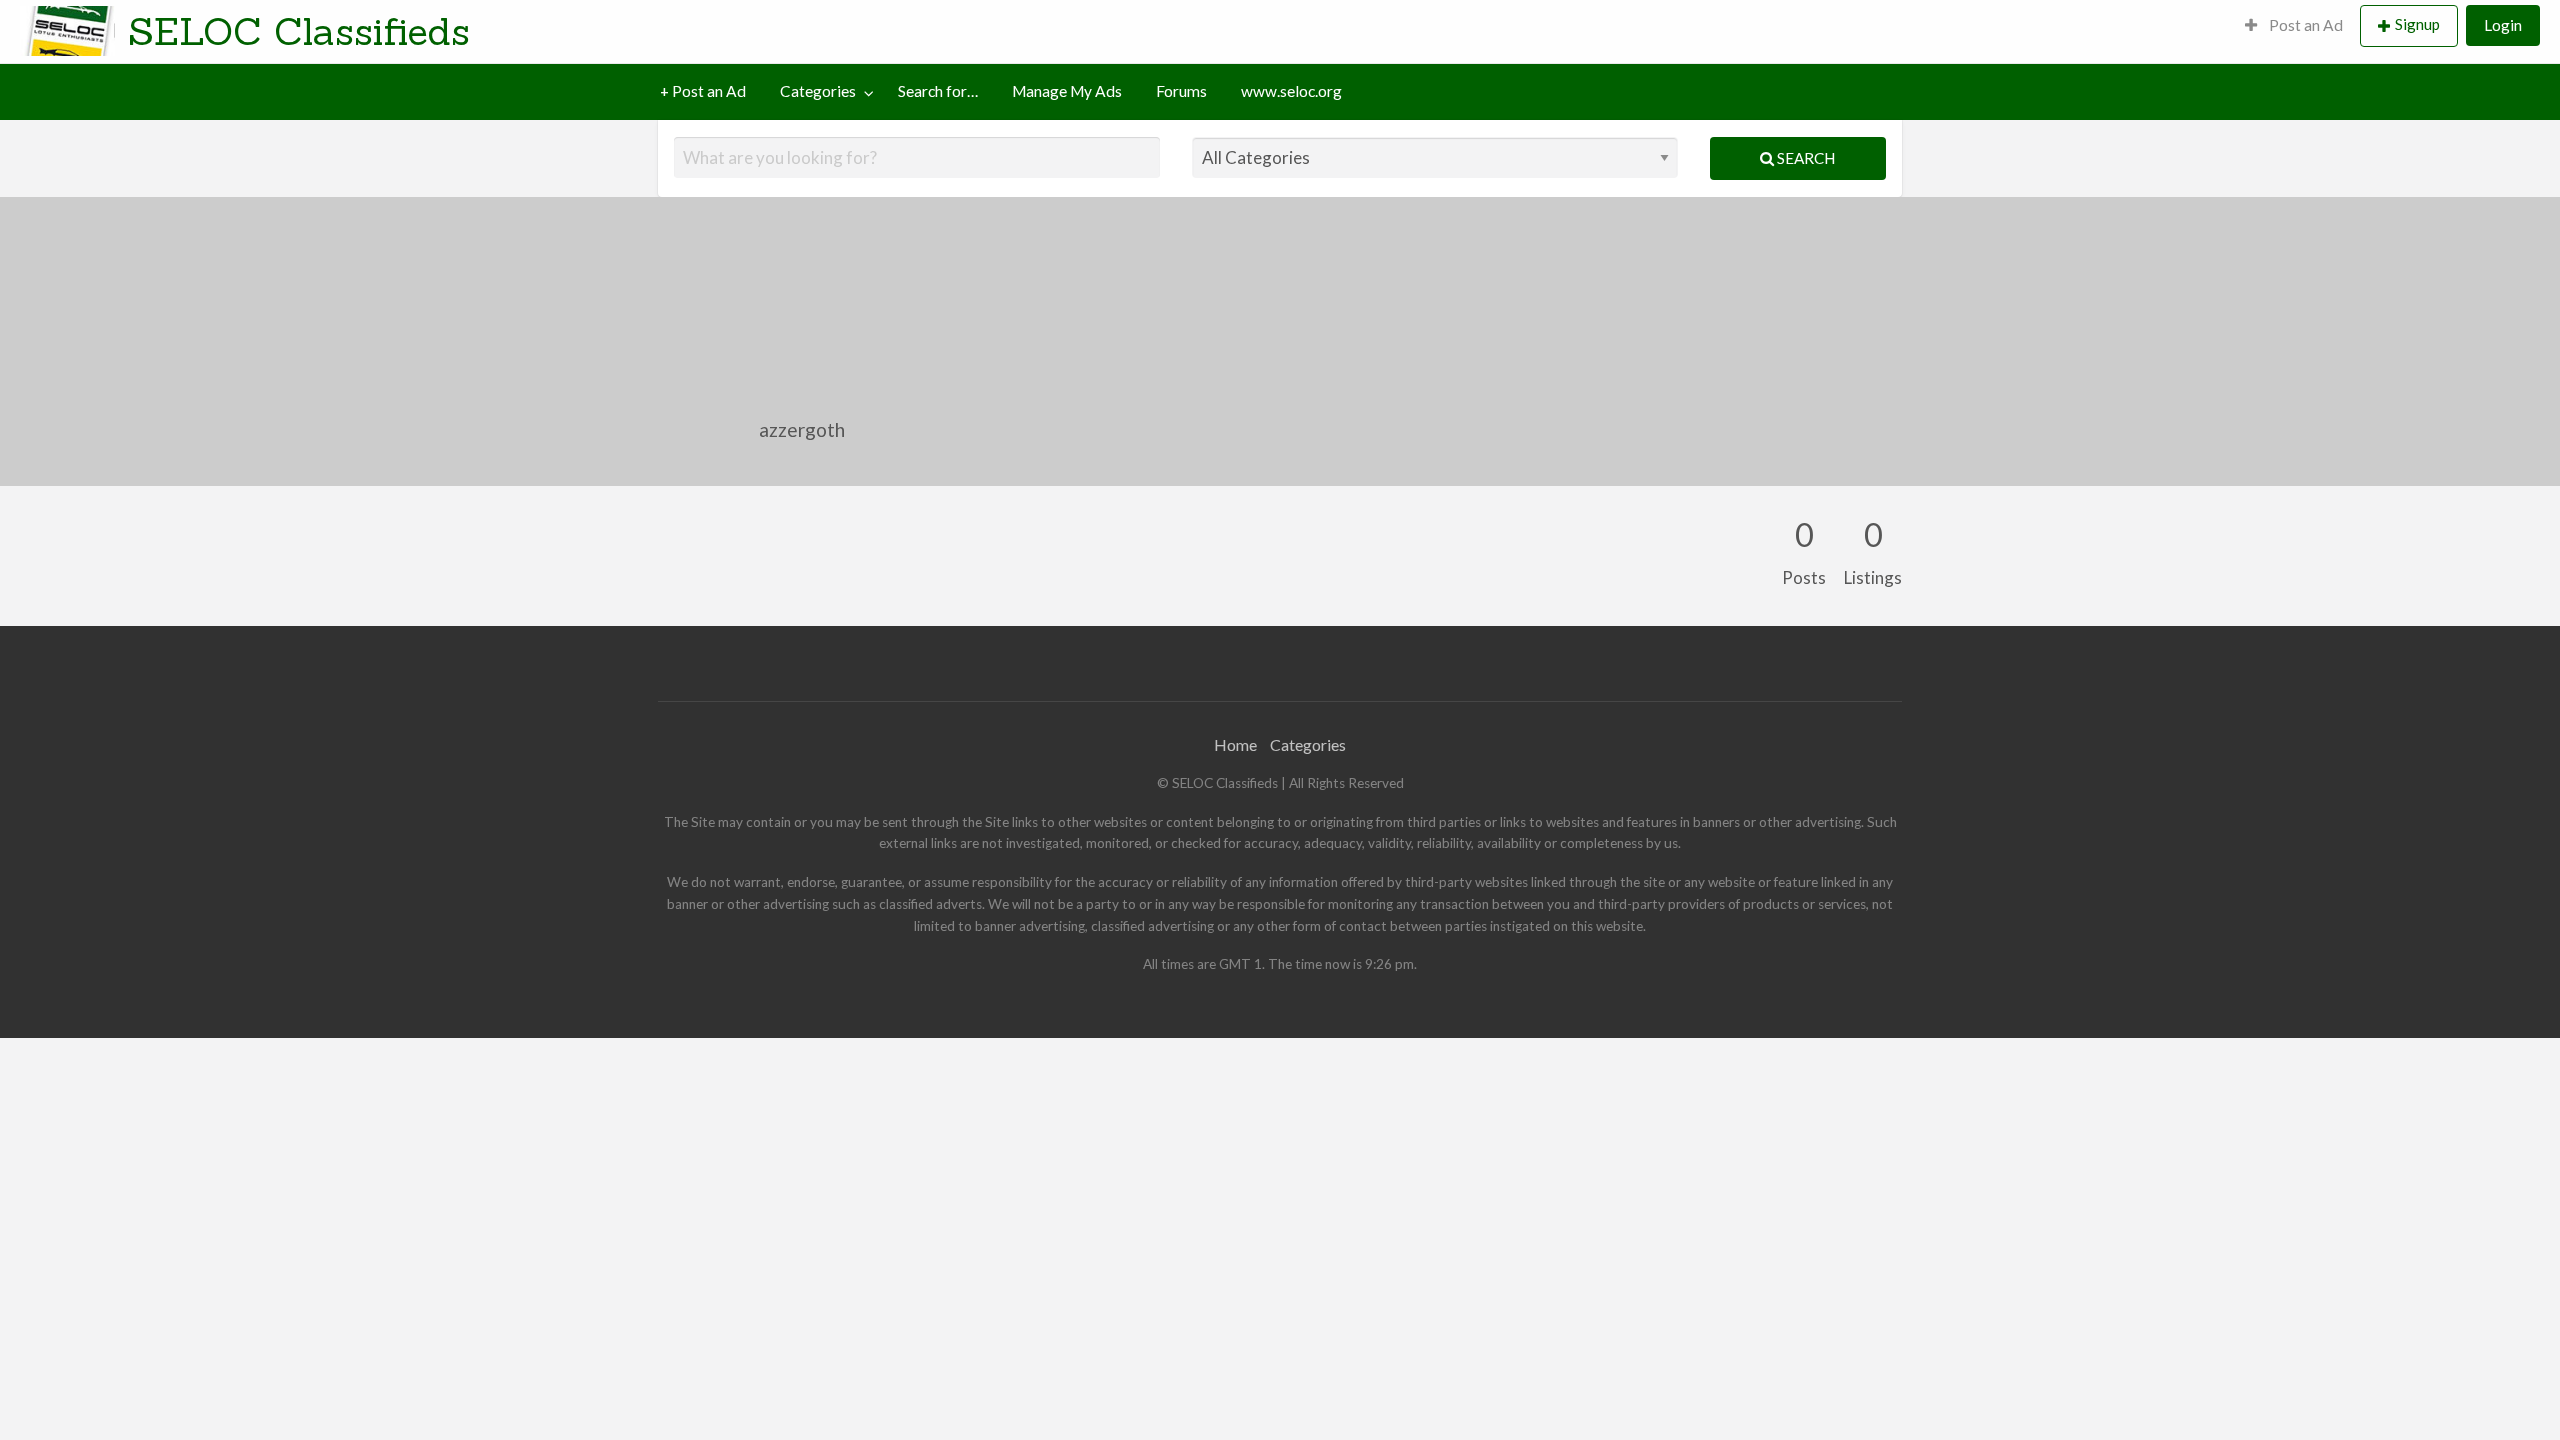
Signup (2417, 24)
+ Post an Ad (703, 91)
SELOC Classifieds (299, 31)
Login (2503, 25)
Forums (1181, 91)
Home (1235, 744)
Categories (818, 91)
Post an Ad (2304, 25)
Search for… (938, 91)
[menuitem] (2294, 26)
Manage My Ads (1067, 91)
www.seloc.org (1291, 91)
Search (1804, 158)
